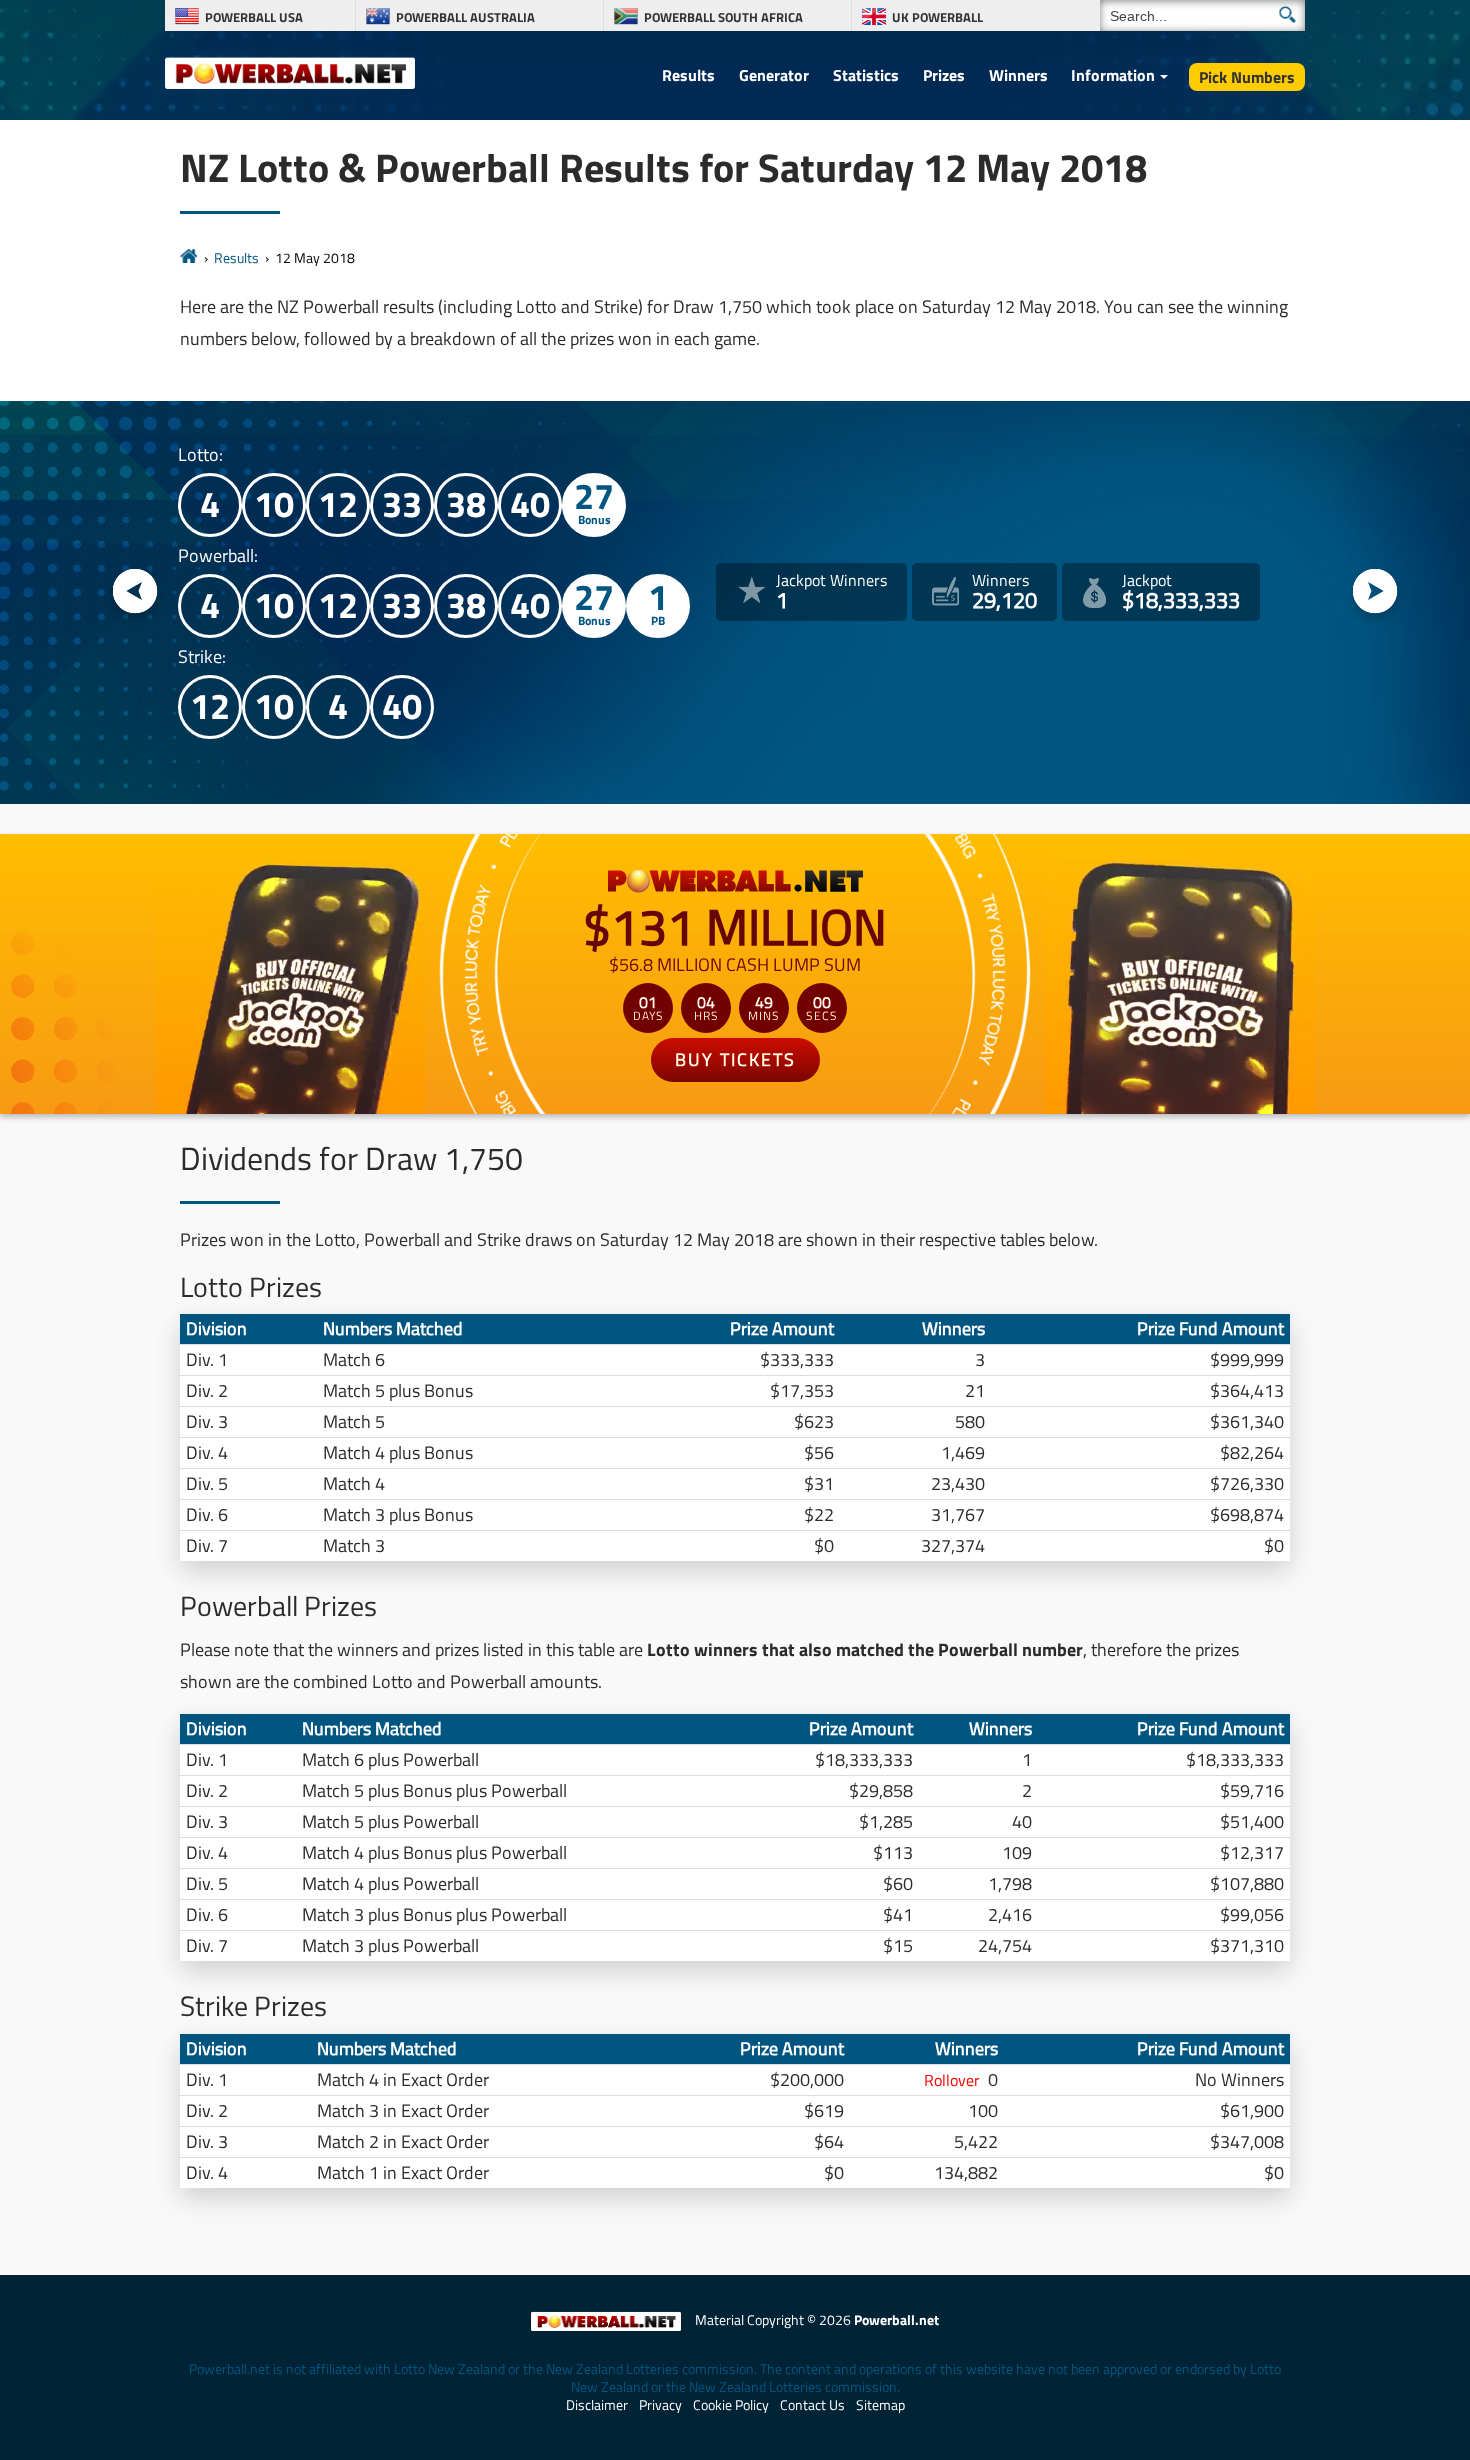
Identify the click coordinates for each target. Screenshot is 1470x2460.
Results (688, 75)
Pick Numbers (1247, 77)
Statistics (866, 75)
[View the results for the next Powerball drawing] (1375, 592)
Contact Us (812, 2405)
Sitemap (880, 2405)
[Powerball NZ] (290, 72)
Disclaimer (597, 2405)
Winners (1018, 75)
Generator (774, 75)
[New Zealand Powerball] (189, 257)
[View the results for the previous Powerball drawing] (135, 592)
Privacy (660, 2405)
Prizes (944, 75)
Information (1113, 75)
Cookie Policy (731, 2405)
